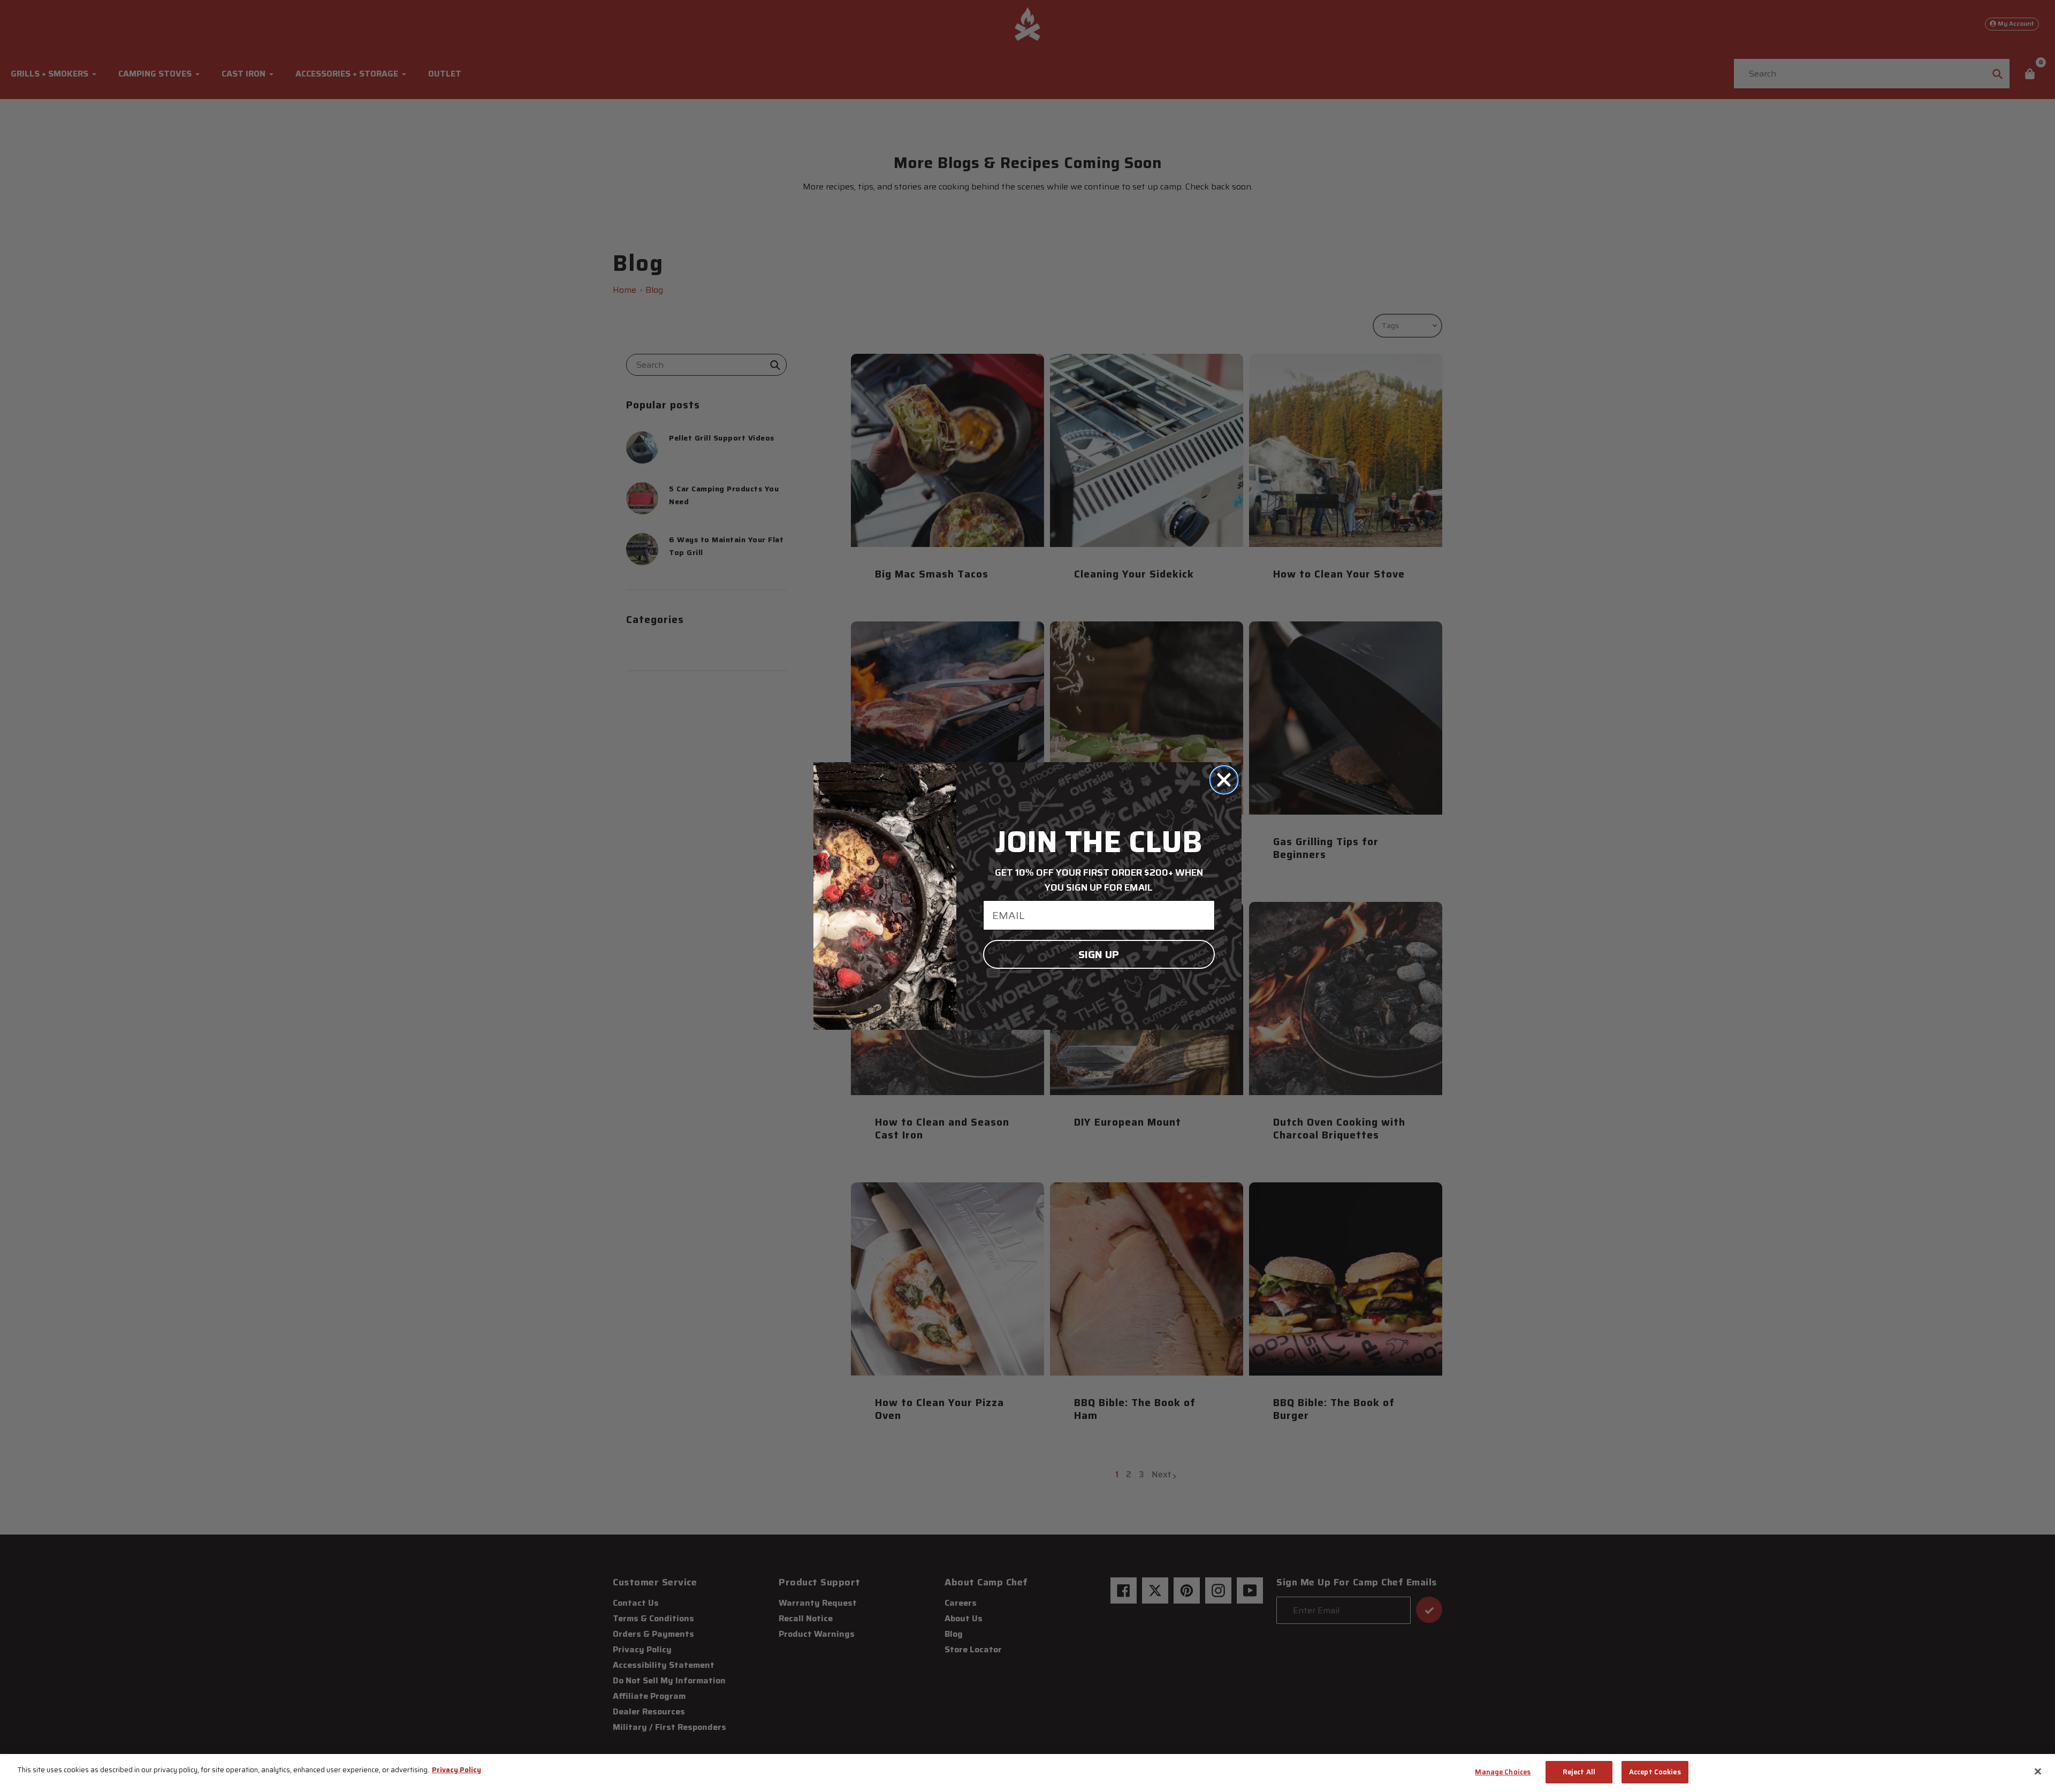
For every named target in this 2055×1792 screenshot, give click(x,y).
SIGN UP (1099, 954)
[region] (1027, 1773)
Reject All (1579, 1772)
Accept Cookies (1655, 1772)
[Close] (2038, 1771)
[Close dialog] (1224, 780)
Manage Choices (1503, 1772)
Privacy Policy (456, 1770)
